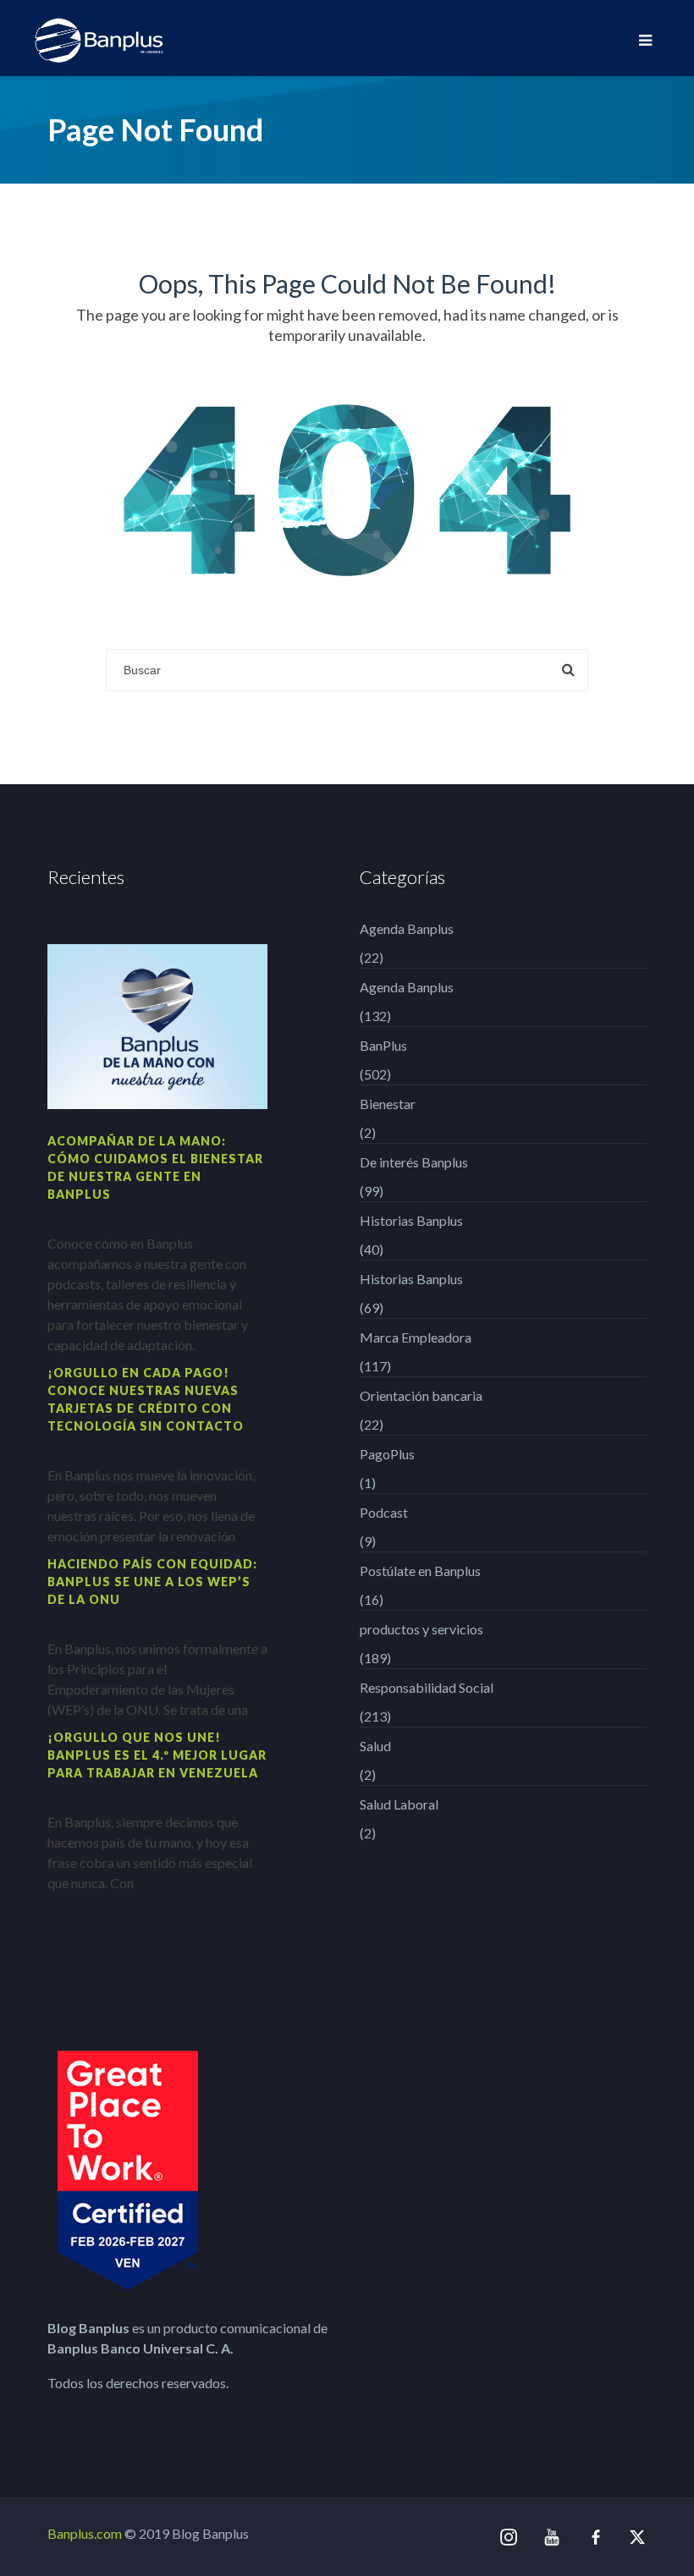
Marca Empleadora (416, 1337)
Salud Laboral (399, 1804)
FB (596, 2537)
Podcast (384, 1512)
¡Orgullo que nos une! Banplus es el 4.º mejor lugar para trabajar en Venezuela (157, 1755)
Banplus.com (85, 2533)
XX (638, 2537)
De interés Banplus (414, 1162)
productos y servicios (421, 1629)
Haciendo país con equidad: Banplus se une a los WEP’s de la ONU (152, 1582)
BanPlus (383, 1045)
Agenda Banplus (407, 928)
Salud (375, 1746)
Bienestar (388, 1104)
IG (509, 2538)
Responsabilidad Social (427, 1687)
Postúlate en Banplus (420, 1571)
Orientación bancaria (421, 1395)
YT (553, 2537)
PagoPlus (387, 1454)
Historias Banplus (411, 1220)
